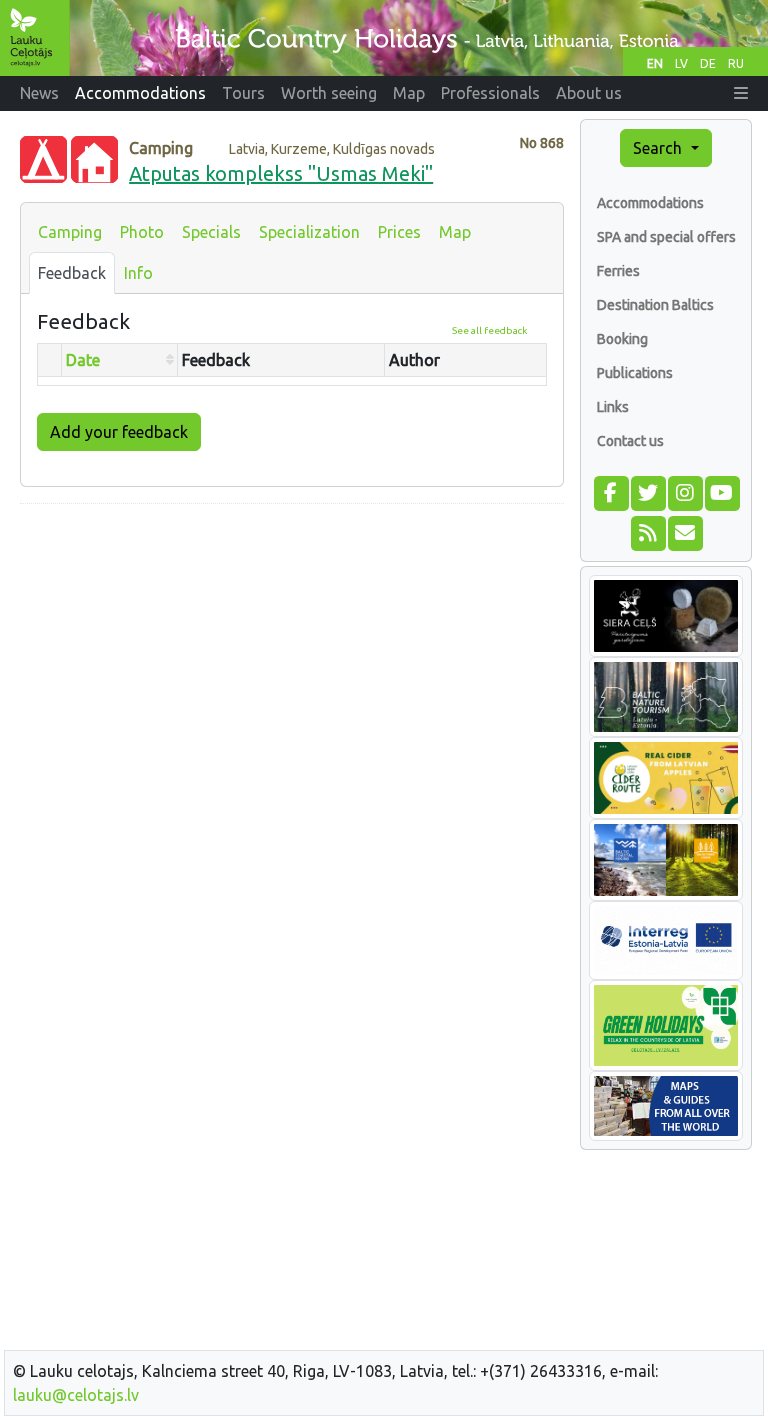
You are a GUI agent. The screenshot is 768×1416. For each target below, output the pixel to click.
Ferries (618, 271)
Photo (142, 232)
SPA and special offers (666, 237)
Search (659, 148)
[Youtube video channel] (721, 491)
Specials (211, 232)
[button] (741, 93)
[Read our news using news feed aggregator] (647, 531)
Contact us (630, 441)
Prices (399, 232)
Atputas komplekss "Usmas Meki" (281, 173)
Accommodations (650, 203)
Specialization (309, 232)
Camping (70, 232)
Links (613, 407)
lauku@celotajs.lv (76, 1395)
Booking (622, 339)
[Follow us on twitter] (647, 491)
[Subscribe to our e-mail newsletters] (684, 531)
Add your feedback (119, 432)
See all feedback (489, 330)
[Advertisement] (292, 660)
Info (138, 273)
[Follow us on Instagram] (684, 491)
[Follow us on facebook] (610, 491)
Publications (635, 373)
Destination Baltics (655, 305)
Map (455, 232)
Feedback (72, 273)
